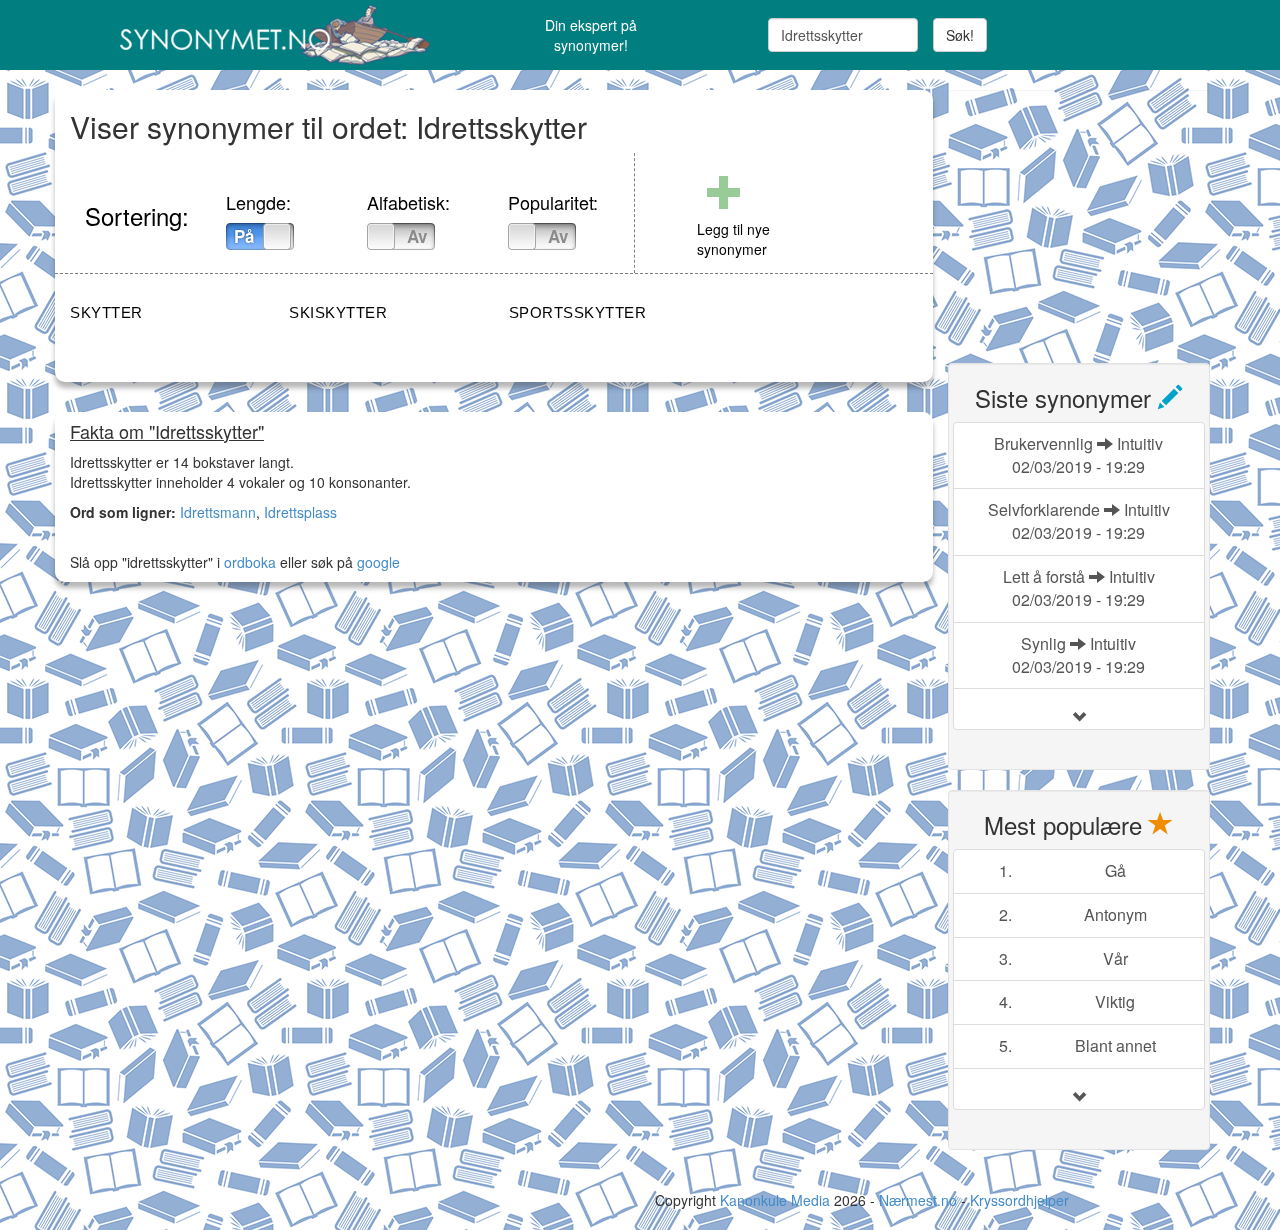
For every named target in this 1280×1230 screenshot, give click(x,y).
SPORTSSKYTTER (578, 312)
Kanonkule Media (777, 1200)
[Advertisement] (1098, 215)
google (378, 562)
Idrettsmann (218, 512)
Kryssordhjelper (1019, 1200)
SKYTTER (106, 312)
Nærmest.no (918, 1200)
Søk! (960, 35)
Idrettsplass (300, 512)
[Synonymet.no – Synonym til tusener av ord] (250, 35)
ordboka (248, 562)
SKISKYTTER (338, 312)
